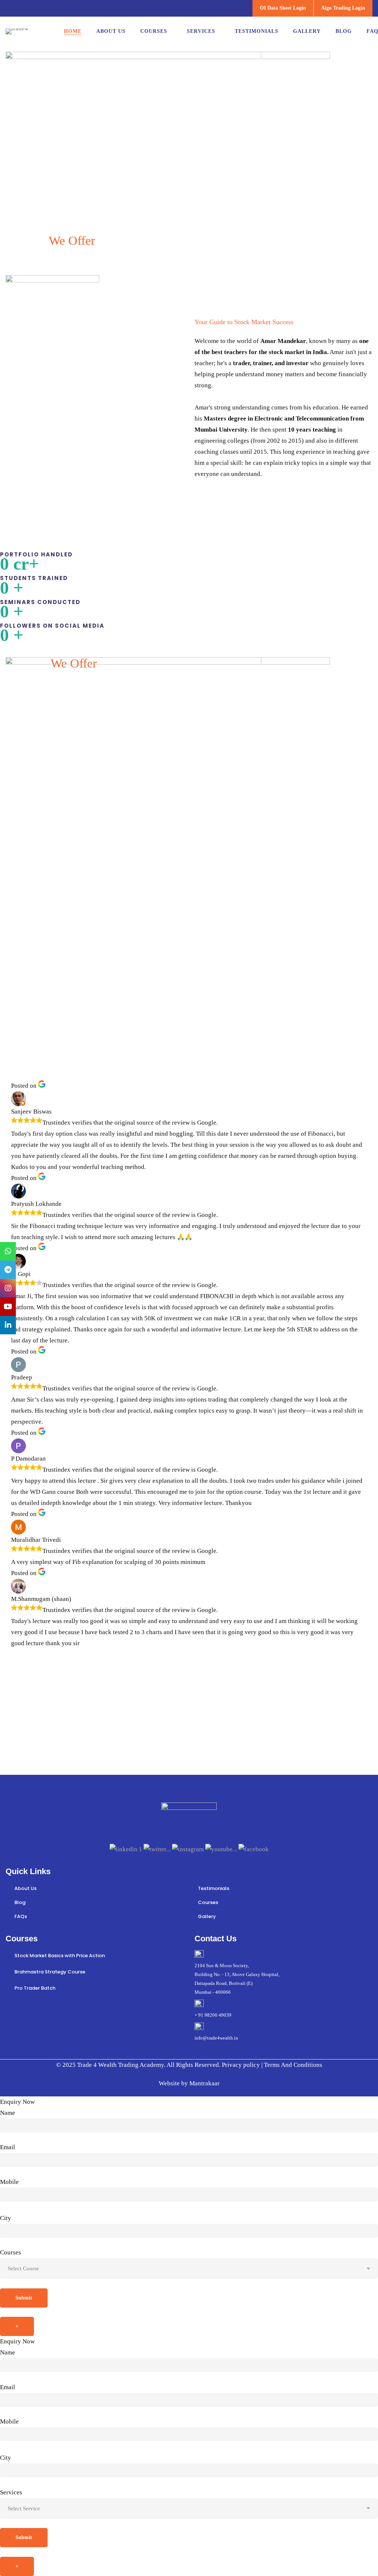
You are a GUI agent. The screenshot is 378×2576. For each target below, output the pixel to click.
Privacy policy (242, 2065)
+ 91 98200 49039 (213, 2015)
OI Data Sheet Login (283, 8)
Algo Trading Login (343, 8)
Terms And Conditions (292, 2065)
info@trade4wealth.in (216, 2038)
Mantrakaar (205, 2083)
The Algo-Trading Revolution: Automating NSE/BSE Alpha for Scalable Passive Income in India (63, 1036)
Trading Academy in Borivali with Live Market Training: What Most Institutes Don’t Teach (184, 1036)
